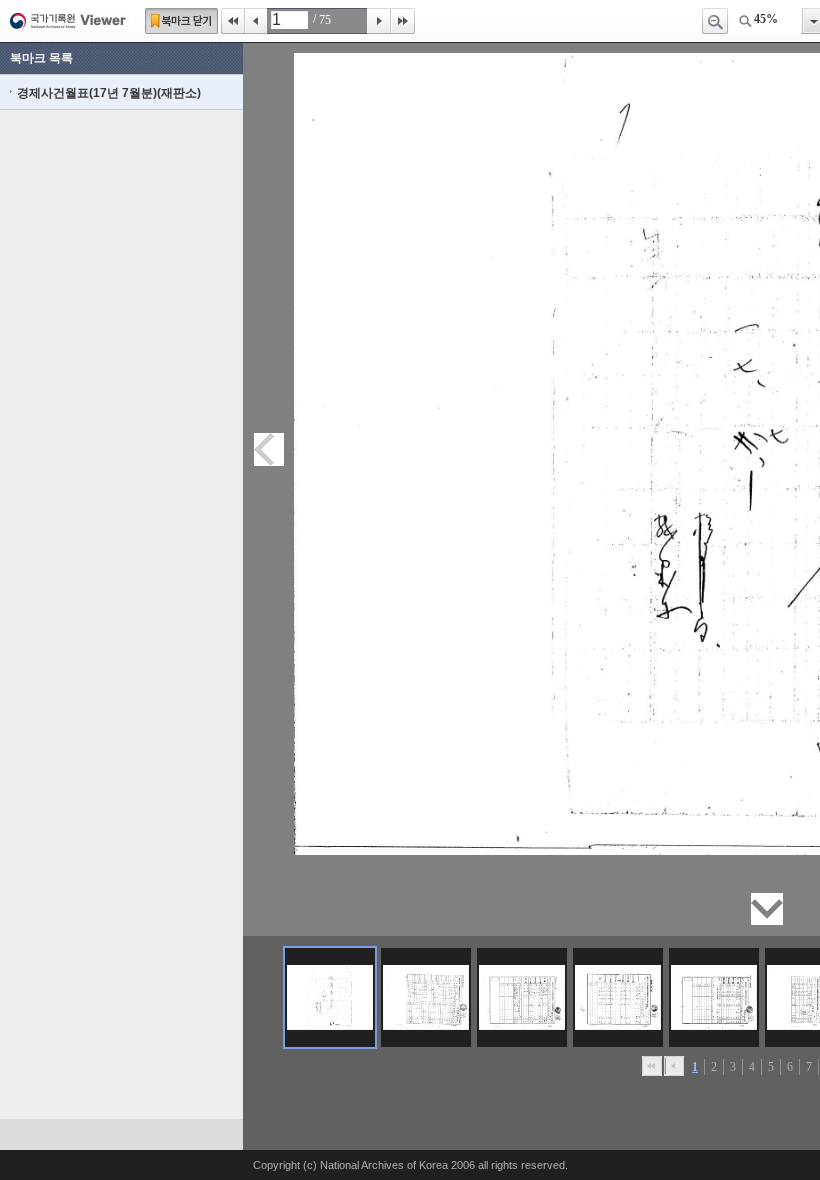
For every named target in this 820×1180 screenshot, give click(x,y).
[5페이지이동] (714, 997)
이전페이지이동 (269, 449)
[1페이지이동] (330, 997)
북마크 (181, 21)
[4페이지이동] (618, 997)
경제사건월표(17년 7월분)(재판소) (109, 93)
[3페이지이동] (522, 997)
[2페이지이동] (426, 997)
